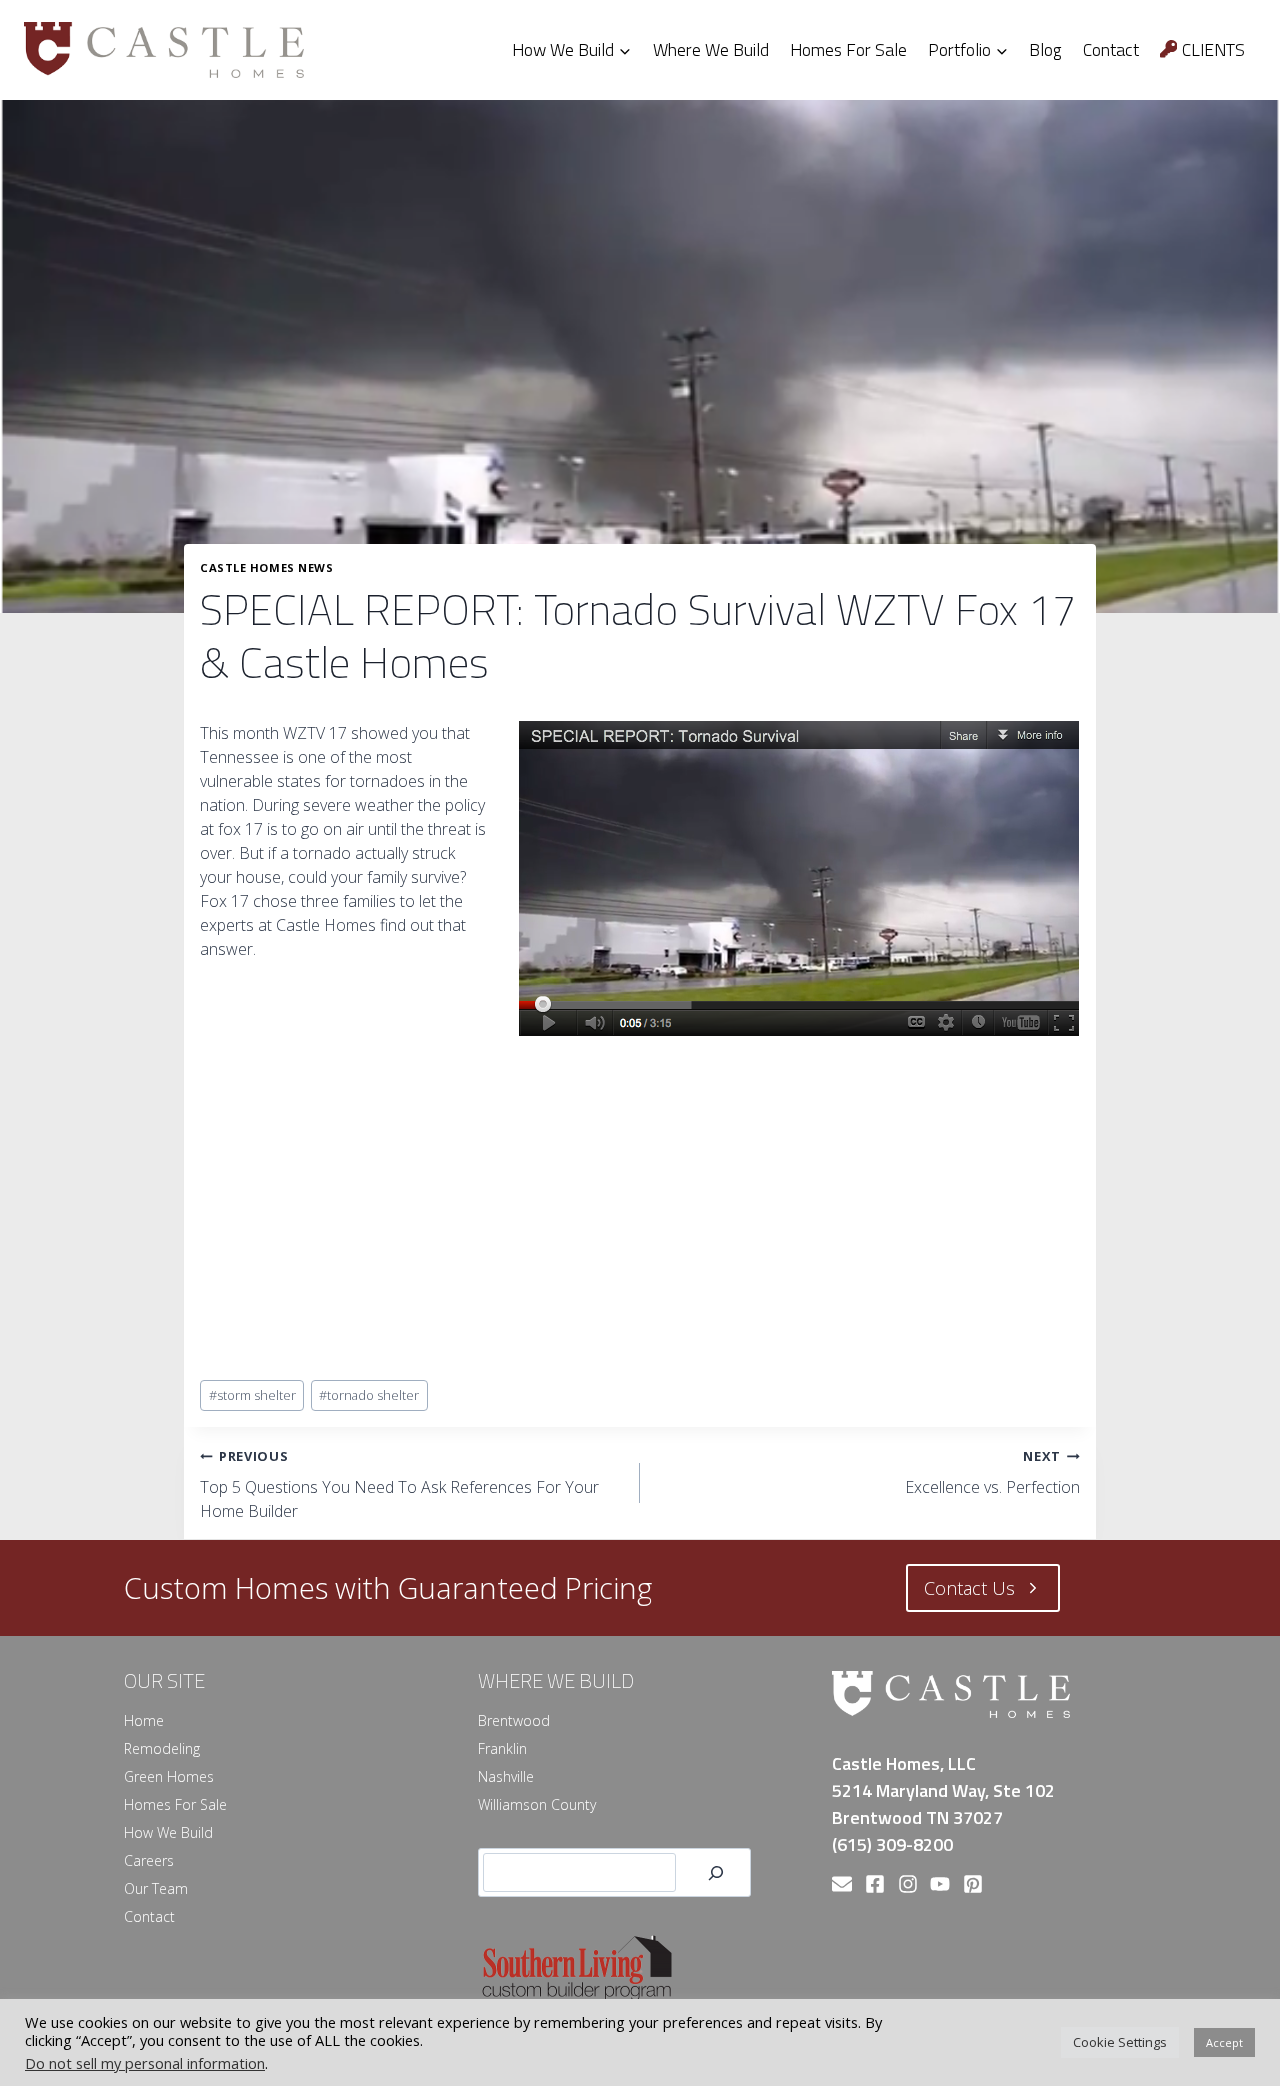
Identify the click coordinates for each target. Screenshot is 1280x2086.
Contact (1111, 49)
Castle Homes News (267, 567)
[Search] (716, 1872)
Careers (149, 1860)
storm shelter (252, 1395)
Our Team (156, 1888)
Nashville (506, 1776)
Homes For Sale (848, 49)
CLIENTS (1213, 49)
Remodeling (162, 1748)
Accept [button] (1224, 2042)
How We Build (168, 1832)
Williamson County (537, 1804)
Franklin (502, 1748)
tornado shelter (369, 1395)
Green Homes (169, 1776)
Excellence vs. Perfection (992, 1472)
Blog (1045, 49)
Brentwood (514, 1720)
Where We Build (711, 49)
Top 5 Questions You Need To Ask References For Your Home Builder (399, 1484)
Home (144, 1720)
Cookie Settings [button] (1120, 2042)
